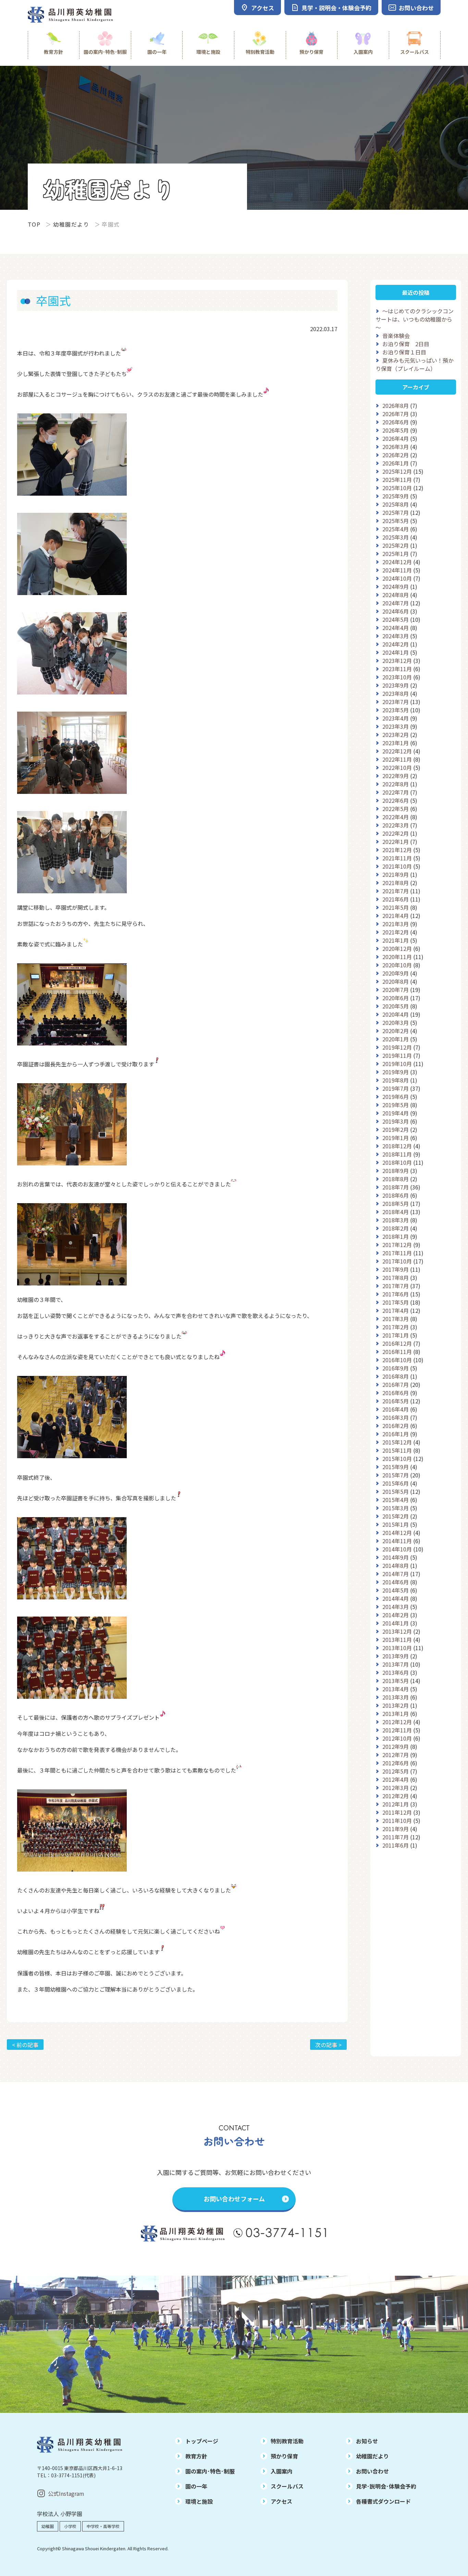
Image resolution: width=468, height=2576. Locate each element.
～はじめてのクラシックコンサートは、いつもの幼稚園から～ (415, 319)
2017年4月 (396, 1310)
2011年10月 (397, 1821)
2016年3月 (396, 1417)
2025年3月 (396, 537)
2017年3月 (396, 1319)
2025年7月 (396, 512)
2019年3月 (396, 1121)
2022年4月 (396, 817)
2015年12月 (397, 1442)
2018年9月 (396, 1171)
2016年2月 (396, 1426)
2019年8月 (396, 1080)
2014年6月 (396, 1582)
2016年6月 (396, 1393)
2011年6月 (396, 1845)
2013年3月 (396, 1697)
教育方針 (53, 52)
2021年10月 (397, 866)
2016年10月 (397, 1360)
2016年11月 (397, 1352)
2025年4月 (396, 529)
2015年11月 (397, 1450)
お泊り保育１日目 (404, 352)
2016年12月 (397, 1343)
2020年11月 (397, 957)
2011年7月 (396, 1837)
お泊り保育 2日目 (406, 344)
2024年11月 (397, 570)
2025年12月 (397, 471)
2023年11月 (397, 669)
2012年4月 (396, 1779)
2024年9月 (396, 586)
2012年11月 (397, 1730)
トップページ (202, 2441)
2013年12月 (397, 1631)
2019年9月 (396, 1072)
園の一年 (157, 52)
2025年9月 (396, 496)
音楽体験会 (396, 336)
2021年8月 (396, 883)
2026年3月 (396, 447)
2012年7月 (396, 1755)
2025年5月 (396, 521)
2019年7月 (396, 1088)
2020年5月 (396, 1006)
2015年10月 (397, 1459)
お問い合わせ (372, 2471)
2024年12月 (397, 562)
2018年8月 (396, 1179)
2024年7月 (396, 603)
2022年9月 (396, 776)
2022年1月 (396, 842)
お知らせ (367, 2441)
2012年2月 (396, 1796)
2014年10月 (397, 1549)
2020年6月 (396, 998)
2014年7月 (396, 1574)
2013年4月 (396, 1689)
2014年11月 (397, 1541)
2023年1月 (396, 743)
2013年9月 (396, 1656)
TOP (34, 224)
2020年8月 (396, 981)
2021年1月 (396, 940)
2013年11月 (397, 1640)
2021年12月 (397, 850)
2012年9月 (396, 1746)
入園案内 (363, 52)
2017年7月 (396, 1286)
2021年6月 (396, 899)
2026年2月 (396, 455)
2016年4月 (396, 1409)
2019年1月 (396, 1138)
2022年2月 (396, 833)
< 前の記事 (25, 2045)
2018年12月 (397, 1146)
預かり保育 (311, 52)
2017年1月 (396, 1335)
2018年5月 (396, 1204)
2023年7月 (396, 702)
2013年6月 (396, 1672)
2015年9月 (396, 1467)
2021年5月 (396, 907)
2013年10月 (397, 1648)
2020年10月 (397, 965)
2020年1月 (396, 1039)
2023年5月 (396, 710)
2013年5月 (396, 1681)
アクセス (281, 2501)
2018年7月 (396, 1187)
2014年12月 (397, 1533)
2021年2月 (396, 932)
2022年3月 (396, 825)
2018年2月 (396, 1228)
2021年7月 (396, 891)
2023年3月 (396, 726)
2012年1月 (396, 1804)
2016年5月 (396, 1401)
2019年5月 (396, 1105)
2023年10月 (397, 677)
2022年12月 (397, 751)
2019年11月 (397, 1055)
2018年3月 (396, 1220)
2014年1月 (396, 1623)
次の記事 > (328, 2045)
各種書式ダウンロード (383, 2501)
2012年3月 (396, 1788)
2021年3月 (396, 924)
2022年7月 (396, 792)
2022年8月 (396, 784)
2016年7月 (396, 1384)
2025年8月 (396, 504)
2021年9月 (396, 874)
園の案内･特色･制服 (105, 52)
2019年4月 (396, 1113)
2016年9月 (396, 1368)
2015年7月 (396, 1475)
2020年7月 (396, 990)
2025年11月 (397, 480)
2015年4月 (396, 1500)
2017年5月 (396, 1302)
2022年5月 (396, 809)
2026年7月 (396, 414)
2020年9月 (396, 973)
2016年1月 (396, 1434)
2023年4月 (396, 718)
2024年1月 (396, 652)
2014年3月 (396, 1607)
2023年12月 (397, 661)
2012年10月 (397, 1738)
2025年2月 (396, 545)
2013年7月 (396, 1664)
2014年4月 (396, 1598)
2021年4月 (396, 916)
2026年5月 (396, 430)
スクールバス (415, 52)
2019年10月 (397, 1064)
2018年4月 (396, 1212)
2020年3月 (396, 1023)
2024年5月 (396, 619)
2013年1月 (396, 1714)
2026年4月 (396, 438)
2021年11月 (397, 858)
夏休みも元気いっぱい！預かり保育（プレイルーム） (415, 364)
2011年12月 (397, 1812)
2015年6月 (396, 1483)
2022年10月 (397, 767)
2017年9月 (396, 1269)
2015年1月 (396, 1524)
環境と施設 (208, 52)
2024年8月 (396, 595)
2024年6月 (396, 611)
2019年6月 (396, 1097)
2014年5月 (396, 1590)
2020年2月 (396, 1031)
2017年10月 (397, 1261)
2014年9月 (396, 1557)
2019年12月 (397, 1047)
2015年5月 (396, 1491)
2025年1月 (396, 554)
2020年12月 (397, 948)
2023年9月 (396, 685)
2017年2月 (396, 1327)
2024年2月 (396, 644)
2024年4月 (396, 628)
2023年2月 (396, 735)
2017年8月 (396, 1278)
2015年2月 (396, 1516)
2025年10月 (397, 488)
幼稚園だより (71, 224)
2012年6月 (396, 1763)
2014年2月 (396, 1615)
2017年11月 (397, 1253)
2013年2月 (396, 1705)
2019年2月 (396, 1129)
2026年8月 (396, 406)
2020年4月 (396, 1014)
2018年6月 (396, 1195)
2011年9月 (396, 1829)
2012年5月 (396, 1771)
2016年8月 (396, 1376)
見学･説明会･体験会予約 (386, 2486)
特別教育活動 (260, 52)
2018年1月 (396, 1236)
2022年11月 (397, 759)
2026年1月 (396, 463)
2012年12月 (397, 1722)
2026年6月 (396, 422)
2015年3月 (396, 1508)
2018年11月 (397, 1154)
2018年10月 (397, 1162)
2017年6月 (396, 1294)
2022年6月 (396, 800)
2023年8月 (396, 693)
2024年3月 (396, 636)
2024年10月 (397, 578)
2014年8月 (396, 1565)
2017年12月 (397, 1245)
